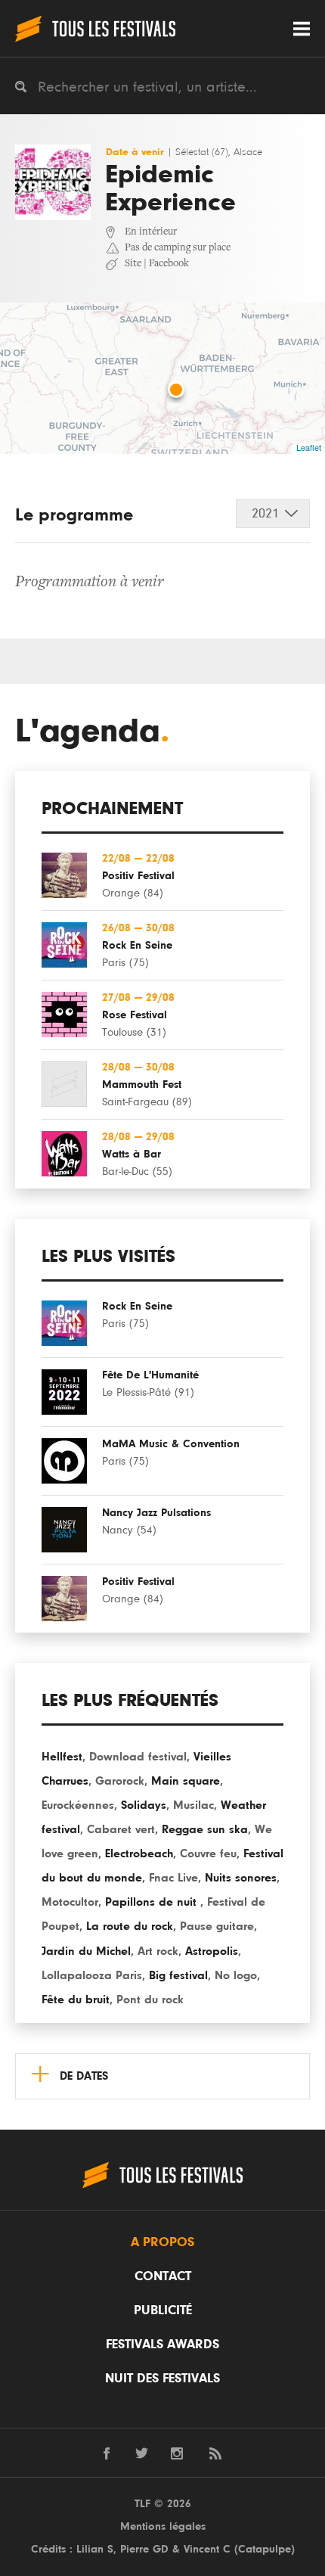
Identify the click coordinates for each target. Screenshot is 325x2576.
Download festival (138, 1757)
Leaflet (309, 447)
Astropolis (212, 1951)
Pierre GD (144, 2549)
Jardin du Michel (86, 1951)
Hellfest (62, 1757)
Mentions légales (163, 2526)
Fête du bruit (76, 2000)
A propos (162, 2242)
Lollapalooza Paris (92, 1975)
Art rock (158, 1951)
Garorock (120, 1781)
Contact (163, 2276)
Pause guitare (217, 1926)
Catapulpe (265, 2549)
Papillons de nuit (153, 1902)
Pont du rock (150, 2000)
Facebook (169, 264)
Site (133, 264)
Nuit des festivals (162, 2379)
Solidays (144, 1805)
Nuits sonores (241, 1878)
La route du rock (130, 1926)
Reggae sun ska (205, 1829)
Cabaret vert (121, 1829)
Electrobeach (139, 1854)
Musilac (193, 1805)
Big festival (178, 1975)
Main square (186, 1781)
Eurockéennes (78, 1805)
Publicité (163, 2310)
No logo (236, 1975)
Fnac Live (173, 1878)
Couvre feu (208, 1854)
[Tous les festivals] (95, 28)
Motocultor (70, 1902)
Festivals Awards (162, 2345)
